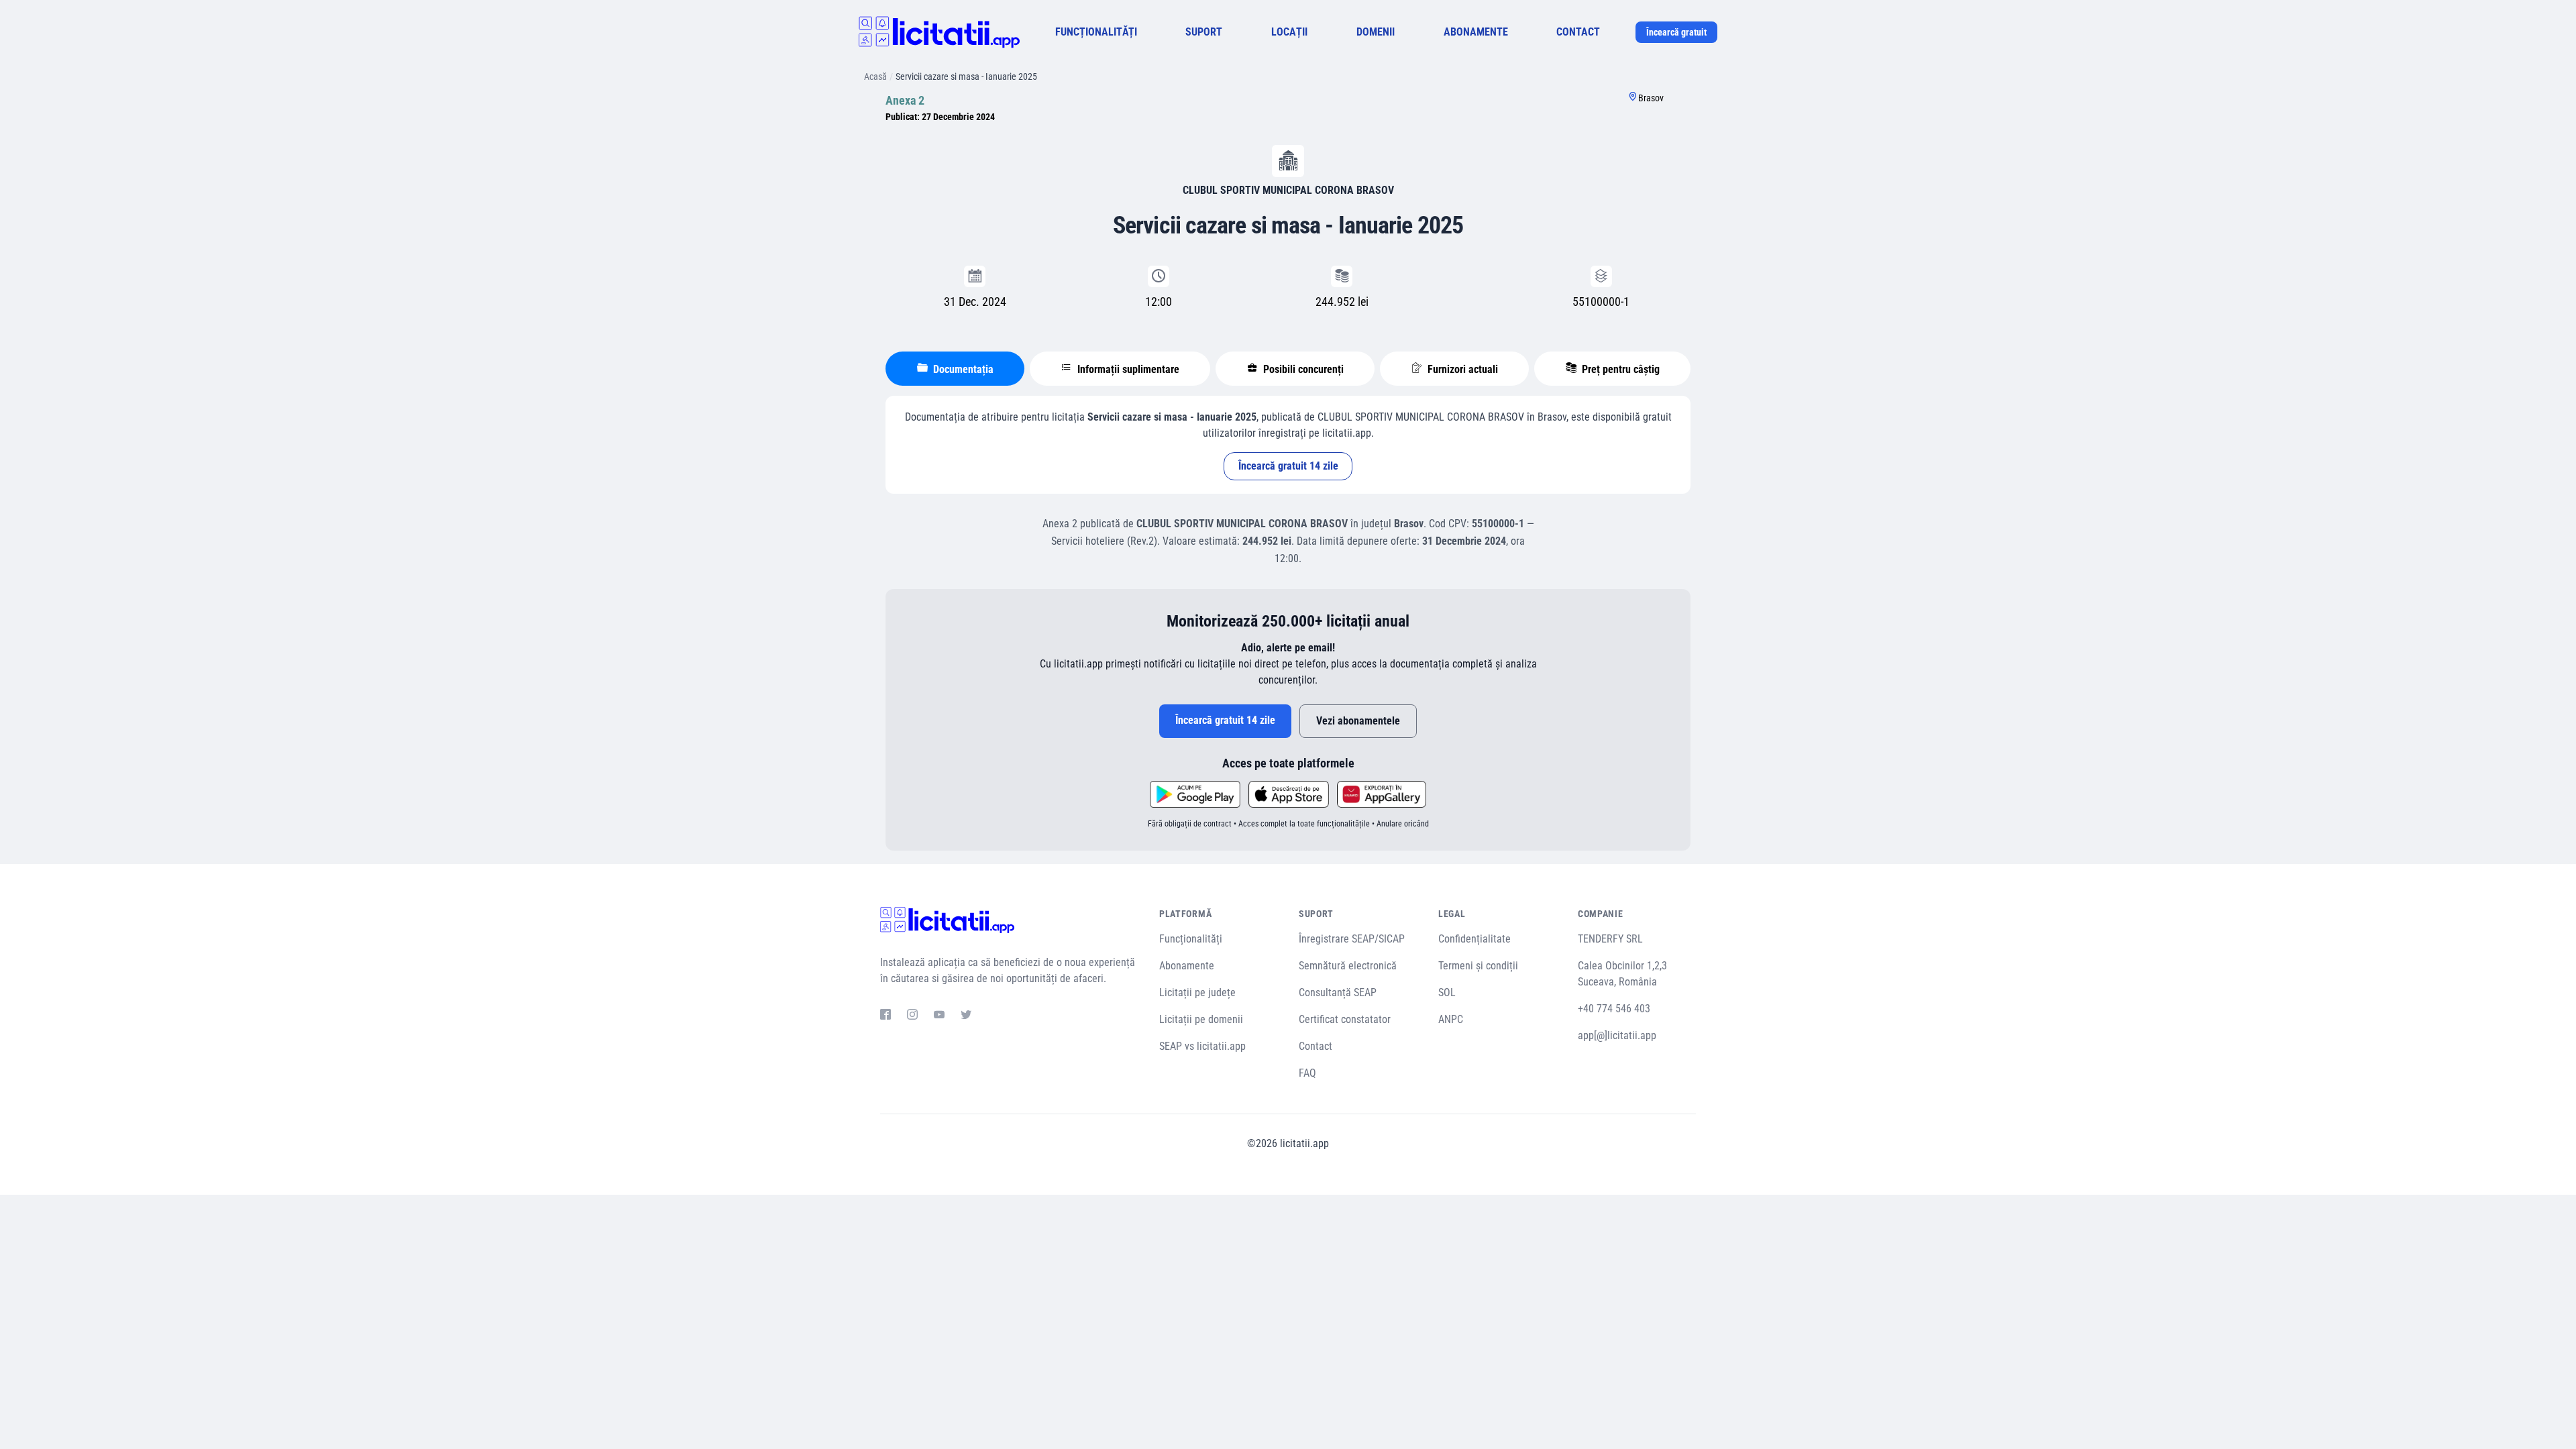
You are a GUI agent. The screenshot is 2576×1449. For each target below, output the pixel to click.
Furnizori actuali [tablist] (1461, 369)
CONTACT (1578, 32)
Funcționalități (1191, 939)
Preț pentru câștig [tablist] (1619, 369)
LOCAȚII (1289, 32)
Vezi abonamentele (1358, 721)
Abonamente (1187, 966)
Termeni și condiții (1478, 966)
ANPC (1451, 1019)
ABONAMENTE (1476, 32)
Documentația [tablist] (962, 369)
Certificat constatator (1345, 1019)
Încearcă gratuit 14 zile (1288, 466)
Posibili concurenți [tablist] (1302, 369)
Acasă (875, 76)
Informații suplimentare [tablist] (1127, 369)
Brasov (1651, 98)
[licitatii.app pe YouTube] (939, 1016)
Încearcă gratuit (1676, 32)
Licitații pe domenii (1201, 1019)
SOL (1447, 992)
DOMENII (1376, 32)
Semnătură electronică (1348, 966)
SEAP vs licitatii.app (1202, 1046)
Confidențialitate (1474, 939)
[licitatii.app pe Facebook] (885, 1016)
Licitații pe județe (1197, 992)
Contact (1316, 1046)
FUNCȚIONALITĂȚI (1096, 32)
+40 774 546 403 (1614, 1009)
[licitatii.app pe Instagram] (912, 1016)
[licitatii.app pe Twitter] (966, 1016)
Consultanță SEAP (1338, 992)
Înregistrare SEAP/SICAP (1352, 939)
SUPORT (1204, 32)
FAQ (1307, 1073)
